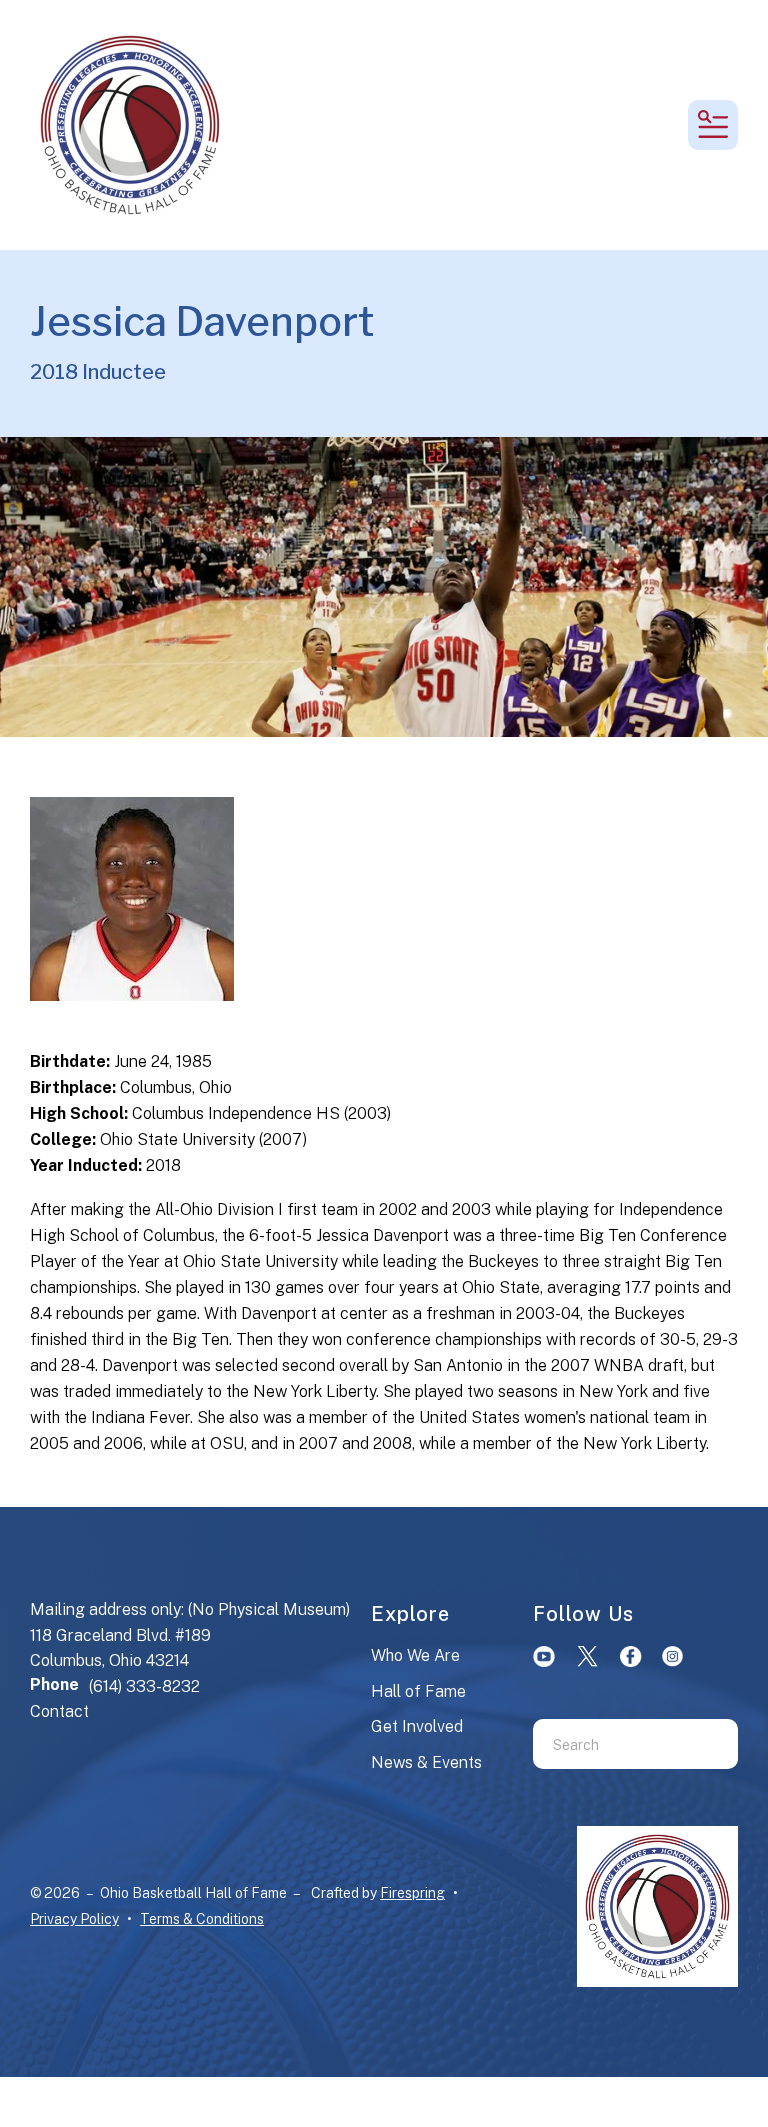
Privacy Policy (74, 1919)
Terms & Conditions (202, 1919)
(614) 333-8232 (144, 1686)
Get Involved (417, 1726)
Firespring (412, 1893)
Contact (59, 1711)
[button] (713, 125)
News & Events (426, 1762)
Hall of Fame (418, 1691)
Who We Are (415, 1655)
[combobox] (610, 1744)
